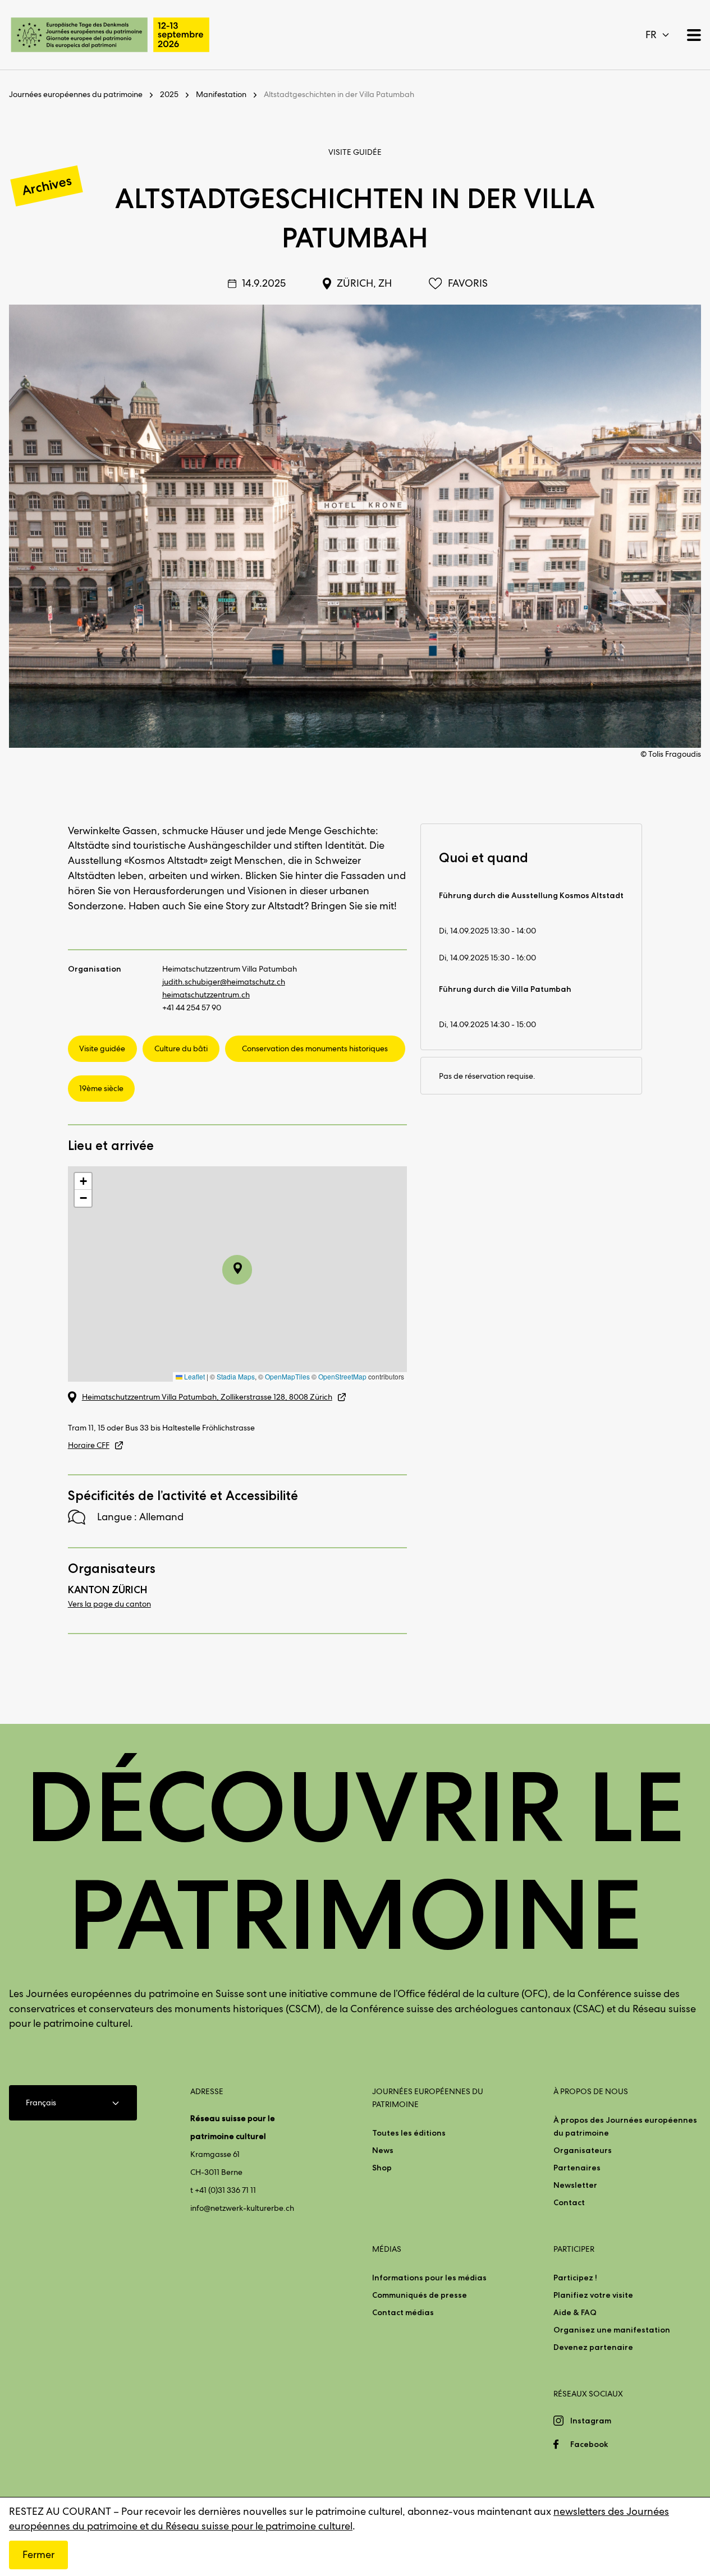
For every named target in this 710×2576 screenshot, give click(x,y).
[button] (83, 1181)
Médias (387, 2249)
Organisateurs (583, 2150)
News (383, 2150)
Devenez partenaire (593, 2347)
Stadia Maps (236, 1376)
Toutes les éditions (409, 2133)
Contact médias (403, 2312)
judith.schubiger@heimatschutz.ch (224, 982)
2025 (169, 94)
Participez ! (575, 2278)
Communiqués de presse (420, 2295)
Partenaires (577, 2168)
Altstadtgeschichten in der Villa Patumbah (339, 94)
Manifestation (221, 94)
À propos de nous (591, 2091)
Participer (574, 2249)
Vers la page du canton (109, 1604)
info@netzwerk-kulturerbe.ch (242, 2208)
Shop (382, 2168)
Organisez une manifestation (612, 2330)
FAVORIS (468, 283)
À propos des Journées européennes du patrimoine (625, 2126)
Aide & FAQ (575, 2312)
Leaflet (194, 1376)
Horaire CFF (89, 1445)
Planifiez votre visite (593, 2295)
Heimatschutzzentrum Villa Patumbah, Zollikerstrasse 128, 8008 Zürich (207, 1397)
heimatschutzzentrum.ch (206, 995)
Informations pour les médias (429, 2278)
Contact (569, 2202)
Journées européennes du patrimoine (76, 94)
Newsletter (575, 2185)
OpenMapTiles (287, 1376)
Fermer (38, 2554)
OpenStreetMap (342, 1376)
